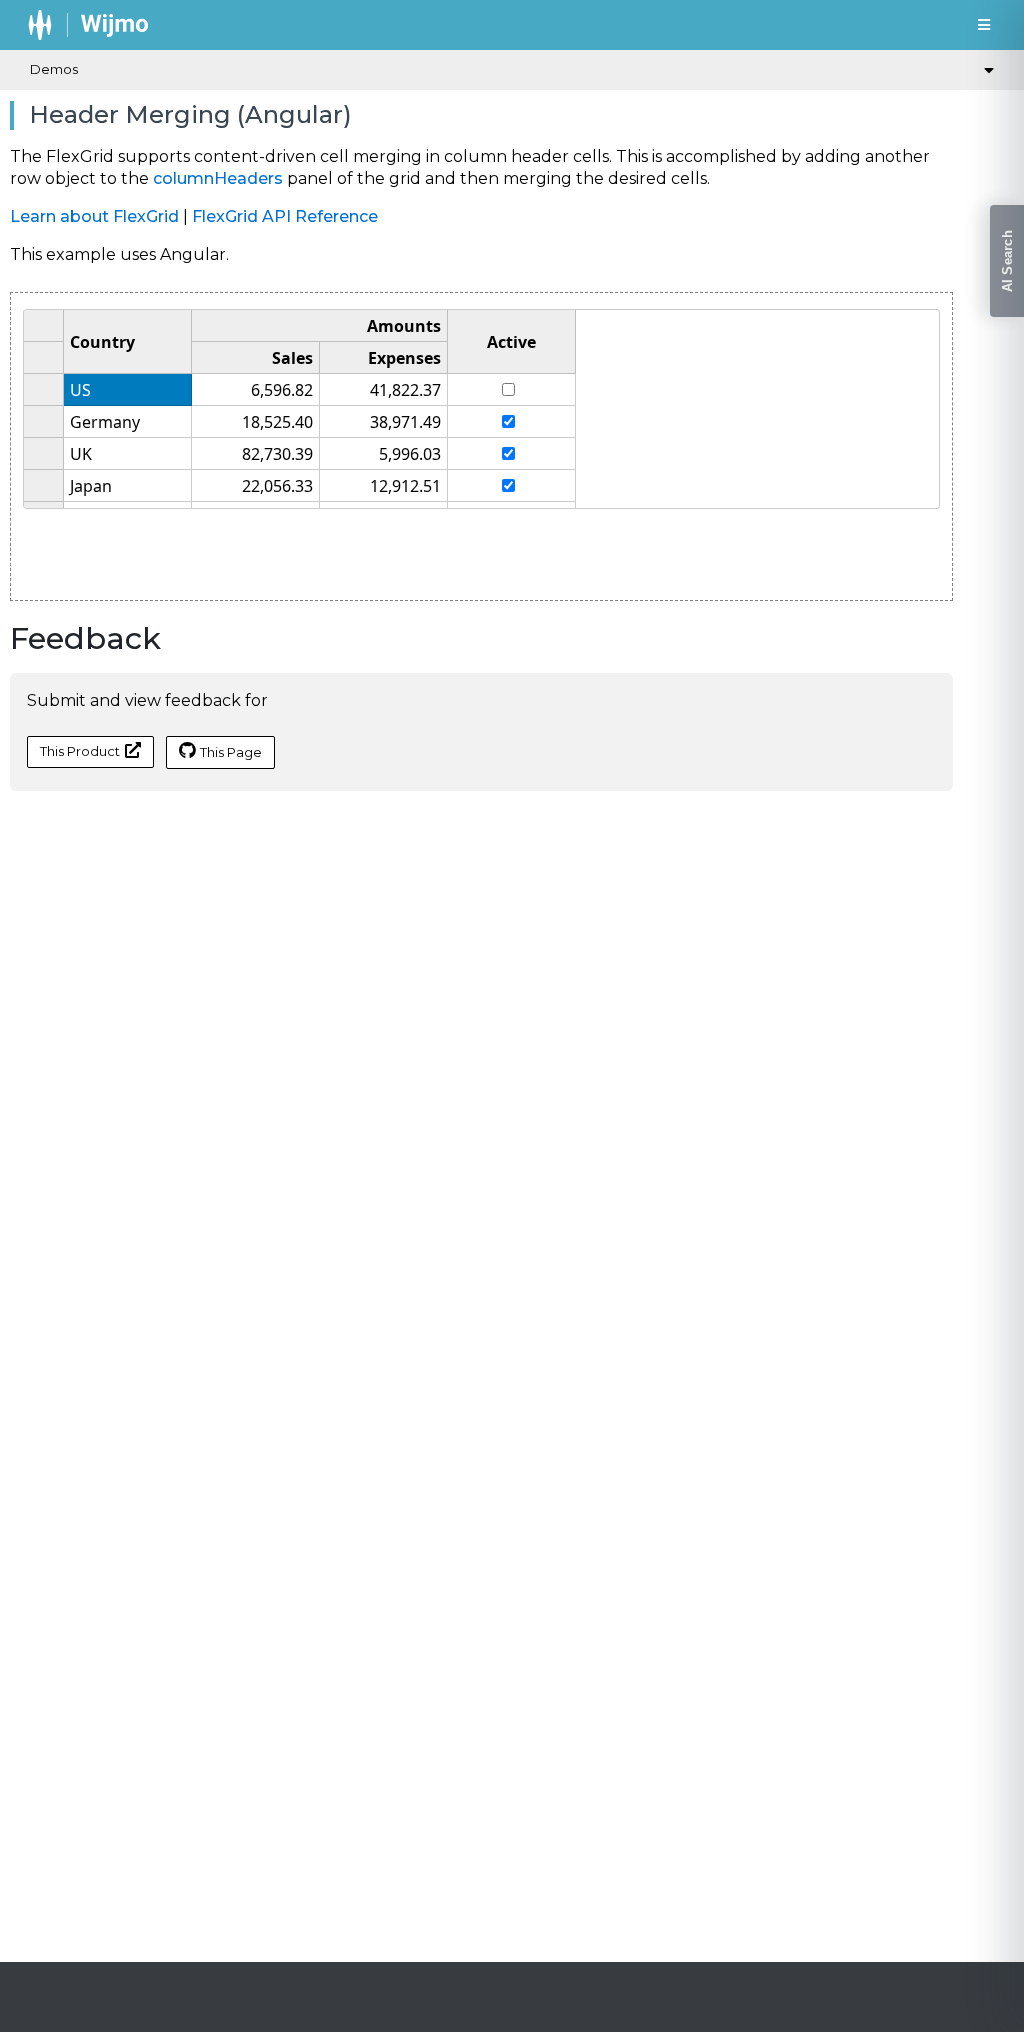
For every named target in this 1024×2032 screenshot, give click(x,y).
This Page (231, 752)
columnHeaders (218, 178)
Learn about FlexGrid (94, 216)
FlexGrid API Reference (285, 216)
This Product (80, 751)
